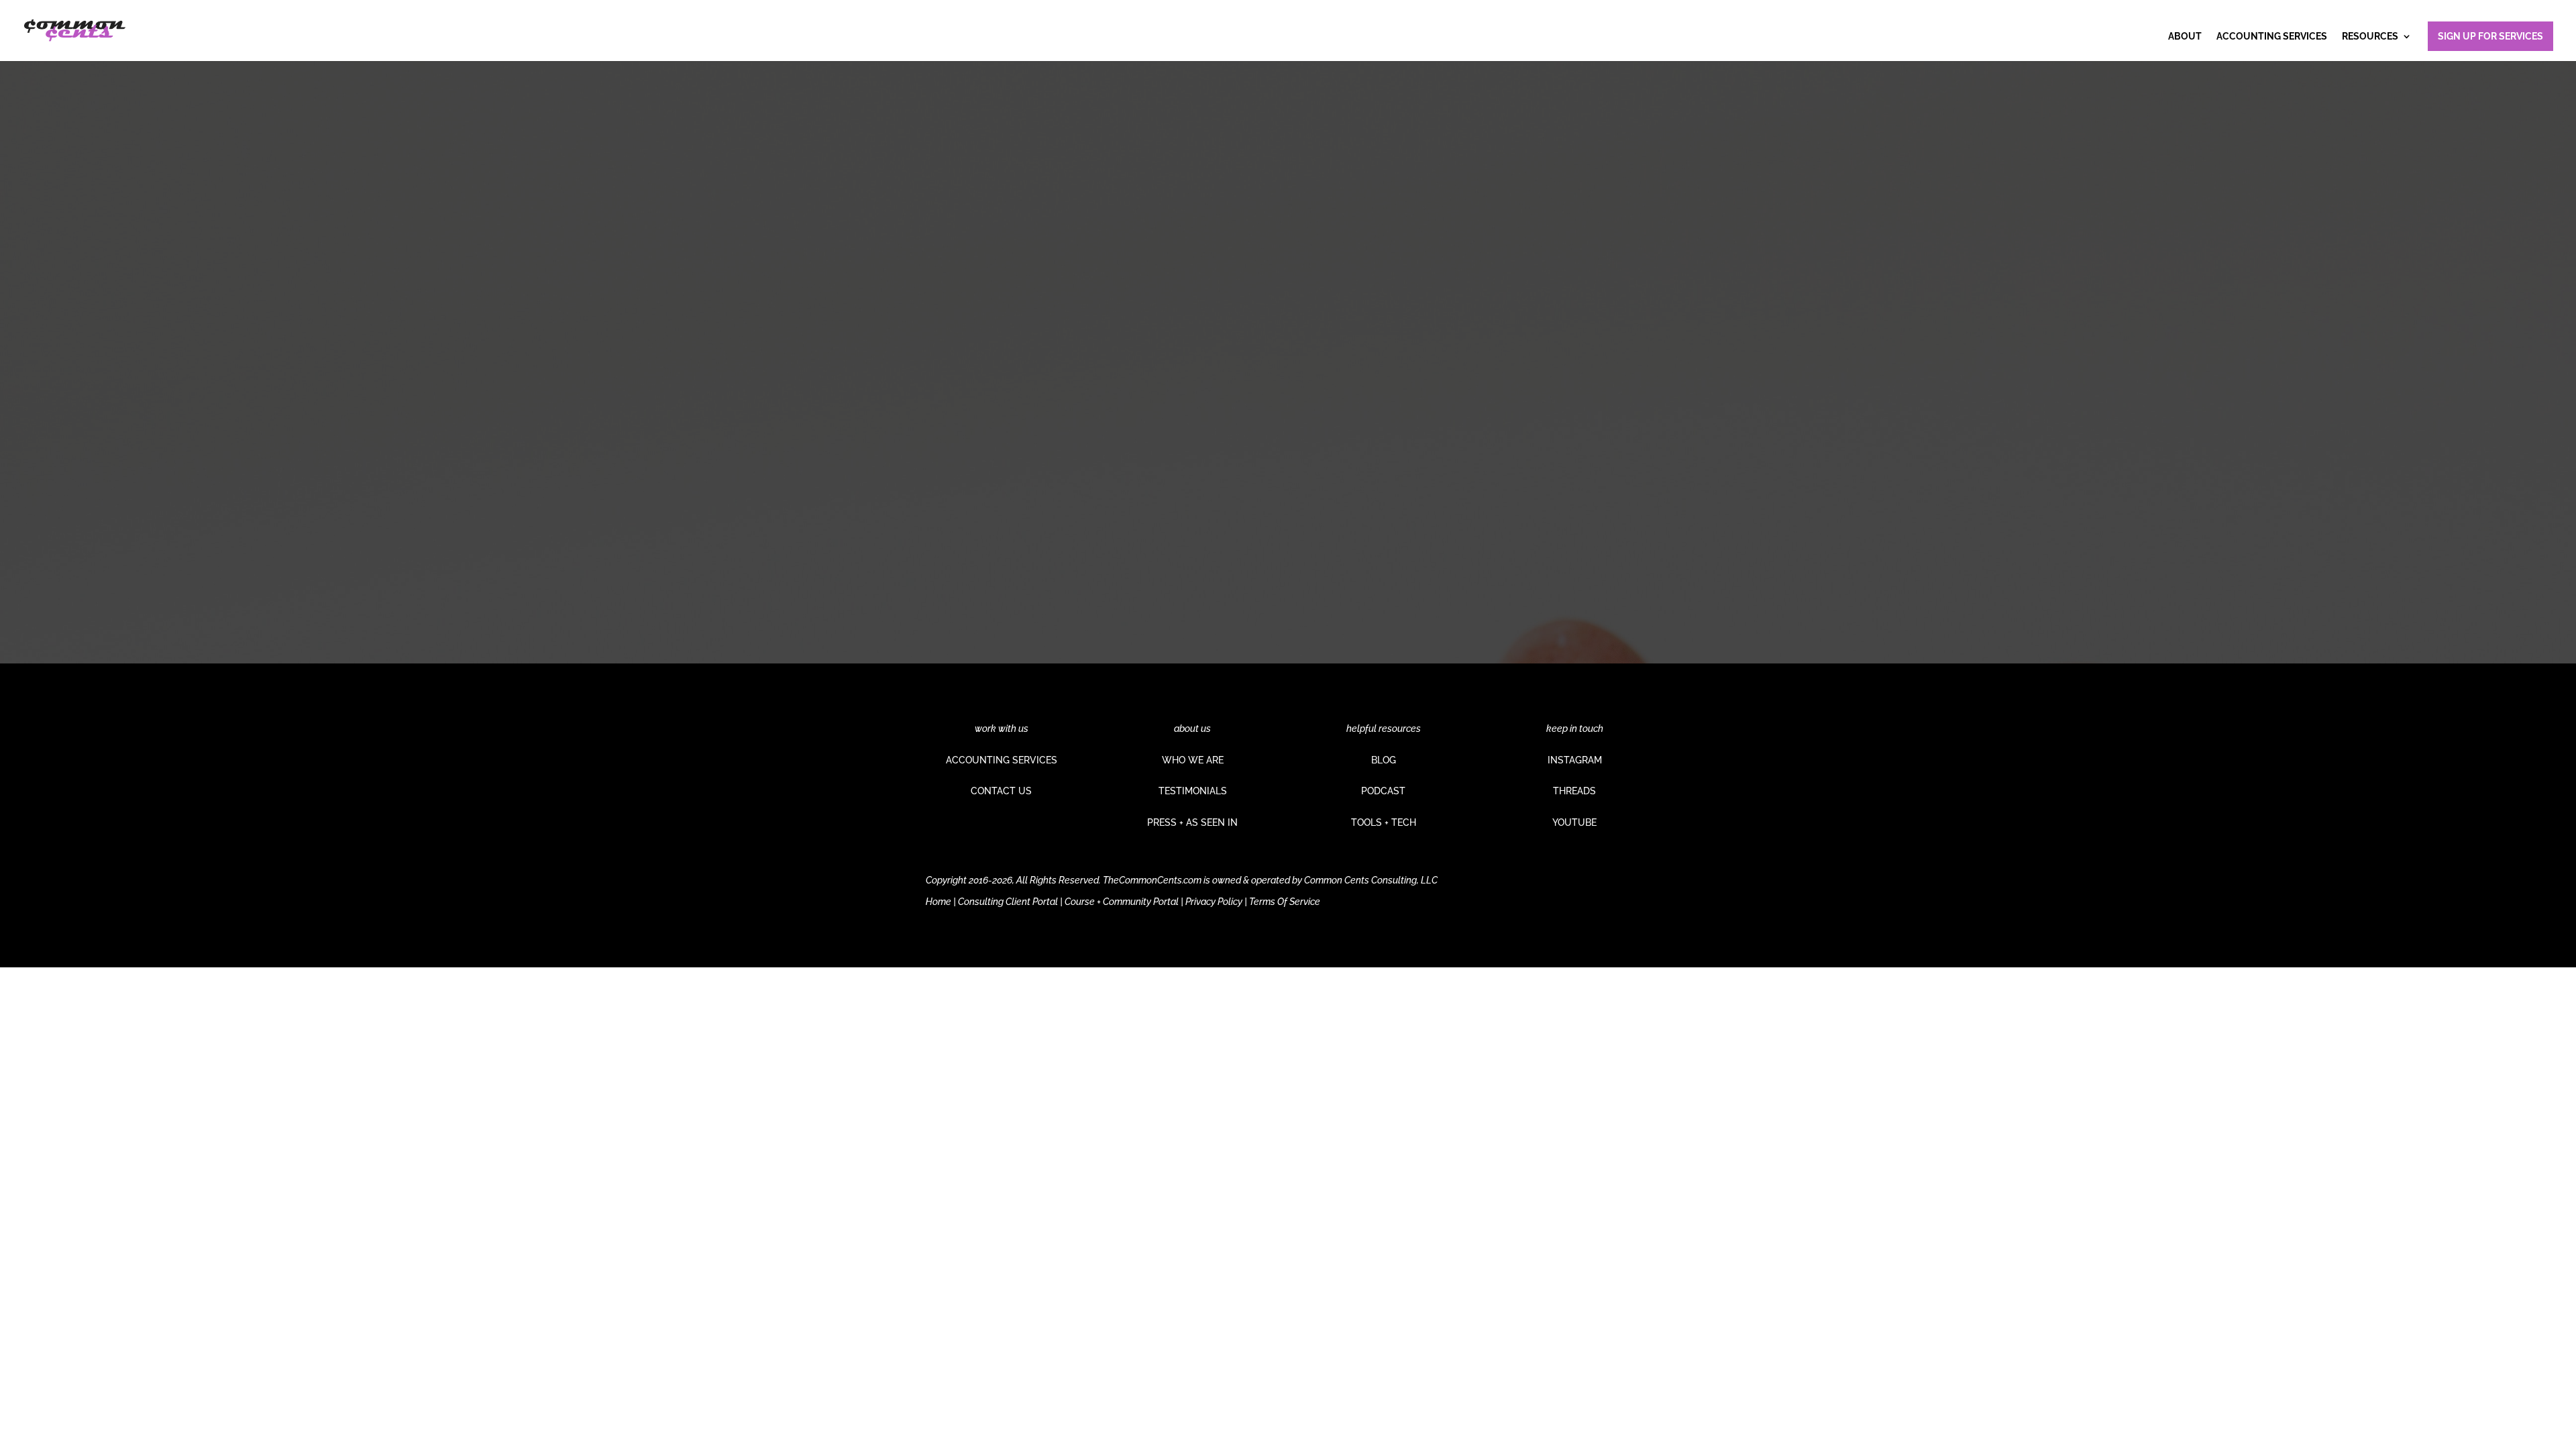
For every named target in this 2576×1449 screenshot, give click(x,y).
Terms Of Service (1285, 902)
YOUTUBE (1574, 822)
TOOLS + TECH (1384, 822)
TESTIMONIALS (1193, 791)
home (1107, 517)
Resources (2370, 37)
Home (938, 902)
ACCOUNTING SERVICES (1002, 760)
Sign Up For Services (2490, 36)
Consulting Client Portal (1008, 902)
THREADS (1574, 791)
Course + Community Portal (1122, 902)
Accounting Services (2272, 37)
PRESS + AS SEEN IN (1192, 822)
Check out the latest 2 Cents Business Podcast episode (1071, 407)
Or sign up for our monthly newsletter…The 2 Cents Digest (1077, 468)
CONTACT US (1001, 791)
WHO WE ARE (1193, 760)
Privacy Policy (1214, 902)
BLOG (1384, 760)
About (2185, 37)
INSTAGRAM (1575, 760)
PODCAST (1383, 791)
